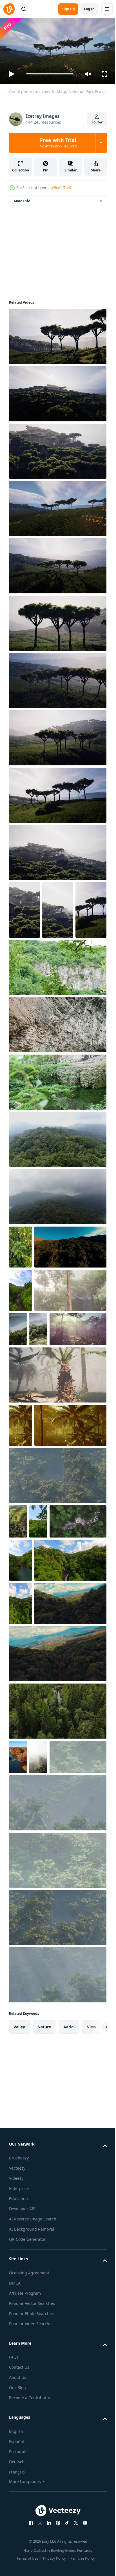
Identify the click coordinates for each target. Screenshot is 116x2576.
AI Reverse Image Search (33, 2525)
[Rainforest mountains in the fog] (57, 1195)
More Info (22, 198)
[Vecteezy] (9, 9)
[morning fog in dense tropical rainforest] (38, 2028)
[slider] (50, 74)
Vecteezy (17, 2474)
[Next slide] (94, 2333)
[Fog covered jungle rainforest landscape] (57, 1660)
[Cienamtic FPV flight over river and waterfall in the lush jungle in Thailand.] (45, 1788)
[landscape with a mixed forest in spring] (18, 1471)
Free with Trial (58, 143)
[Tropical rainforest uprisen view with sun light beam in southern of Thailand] (21, 1567)
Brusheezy (19, 2464)
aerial (69, 2332)
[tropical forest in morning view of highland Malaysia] (18, 1706)
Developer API (22, 2515)
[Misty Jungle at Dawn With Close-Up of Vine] (45, 1432)
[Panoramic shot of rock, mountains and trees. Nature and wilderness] (57, 1023)
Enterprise (19, 2494)
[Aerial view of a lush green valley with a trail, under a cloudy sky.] (45, 1875)
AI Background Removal (32, 2535)
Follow (97, 122)
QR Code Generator (27, 2545)
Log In (89, 9)
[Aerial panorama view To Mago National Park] (57, 334)
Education (18, 2504)
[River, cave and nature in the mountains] (57, 1137)
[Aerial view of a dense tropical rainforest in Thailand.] (21, 1302)
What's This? (62, 188)
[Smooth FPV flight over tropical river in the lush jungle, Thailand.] (80, 1745)
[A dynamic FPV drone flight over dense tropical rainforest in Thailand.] (38, 1706)
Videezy (16, 2484)
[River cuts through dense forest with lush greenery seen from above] (57, 1982)
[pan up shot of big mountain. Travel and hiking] (57, 1080)
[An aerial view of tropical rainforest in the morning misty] (92, 1427)
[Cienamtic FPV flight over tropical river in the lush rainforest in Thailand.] (21, 1389)
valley (19, 2332)
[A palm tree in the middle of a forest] (57, 1516)
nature (44, 2332)
